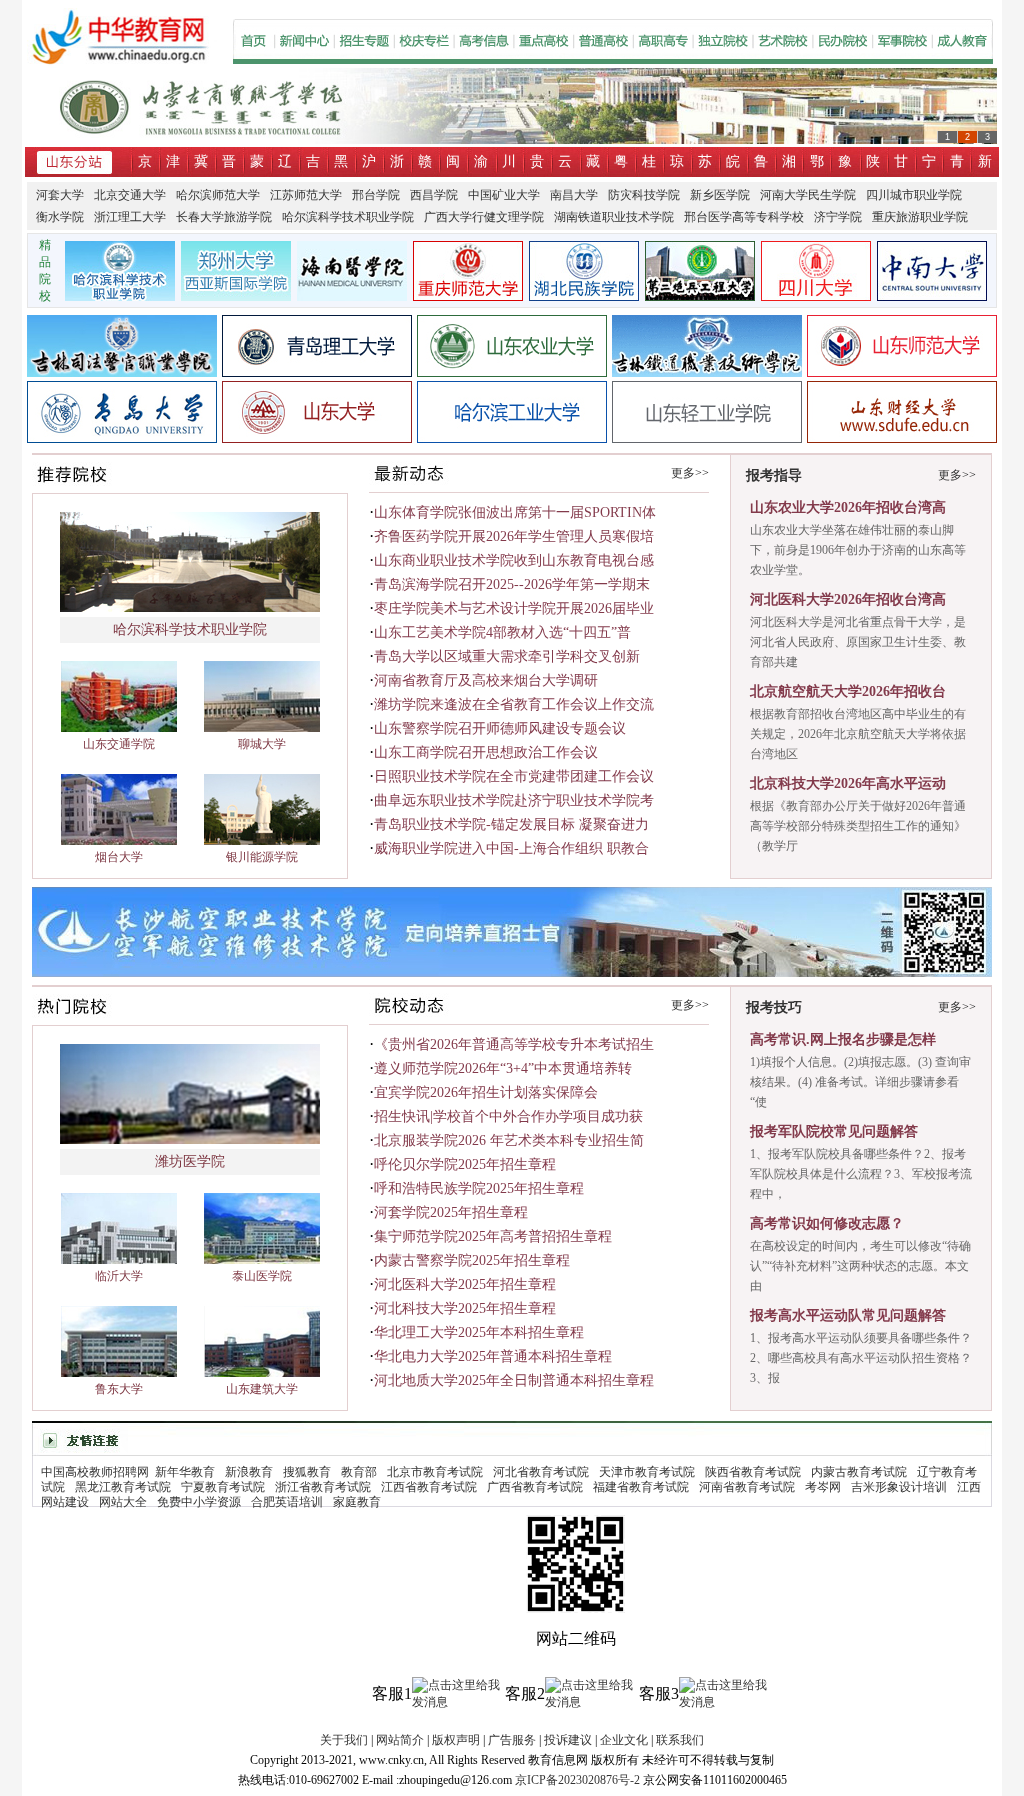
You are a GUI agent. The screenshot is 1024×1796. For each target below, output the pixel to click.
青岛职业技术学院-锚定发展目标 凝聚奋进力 (511, 824)
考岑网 (823, 1487)
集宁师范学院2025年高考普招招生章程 (493, 1236)
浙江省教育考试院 (323, 1487)
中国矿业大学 (504, 195)
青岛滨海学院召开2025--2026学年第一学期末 (512, 584)
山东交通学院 (119, 744)
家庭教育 (357, 1502)
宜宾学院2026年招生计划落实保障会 (486, 1092)
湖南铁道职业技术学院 (614, 217)
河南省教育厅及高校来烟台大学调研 (486, 680)
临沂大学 (119, 1276)
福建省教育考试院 (641, 1487)
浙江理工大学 (130, 217)
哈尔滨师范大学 (218, 195)
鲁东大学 (119, 1389)
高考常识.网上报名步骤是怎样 (843, 1039)
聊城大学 (262, 744)
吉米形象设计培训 (899, 1487)
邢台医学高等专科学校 (744, 217)
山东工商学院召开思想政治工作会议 (486, 752)
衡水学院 (60, 217)
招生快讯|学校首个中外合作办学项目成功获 (508, 1116)
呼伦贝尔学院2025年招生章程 (465, 1164)
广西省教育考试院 (535, 1487)
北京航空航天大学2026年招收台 (848, 691)
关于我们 (344, 1740)
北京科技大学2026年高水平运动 (848, 783)
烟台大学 (119, 857)
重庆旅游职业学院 (920, 217)
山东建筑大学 (262, 1389)
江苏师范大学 (306, 195)
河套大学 (60, 195)
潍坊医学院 (190, 1161)
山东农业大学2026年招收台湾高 (848, 507)
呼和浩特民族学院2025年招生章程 (479, 1188)
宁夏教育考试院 (223, 1487)
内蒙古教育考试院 (859, 1472)
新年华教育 (185, 1472)
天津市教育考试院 (647, 1472)
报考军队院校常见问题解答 (834, 1131)
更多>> (690, 473)
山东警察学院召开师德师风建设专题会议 (500, 728)
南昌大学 (574, 195)
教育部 (359, 1472)
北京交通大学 (130, 195)
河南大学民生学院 (808, 195)
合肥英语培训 (287, 1502)
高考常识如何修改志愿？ (827, 1223)
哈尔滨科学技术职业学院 (348, 217)
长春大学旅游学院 (224, 217)
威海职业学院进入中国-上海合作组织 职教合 (511, 848)
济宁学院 (838, 217)
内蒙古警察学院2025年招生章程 (472, 1260)
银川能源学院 (262, 857)
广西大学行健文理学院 (484, 217)
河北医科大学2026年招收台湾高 (848, 599)
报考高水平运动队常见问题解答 (848, 1315)
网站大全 (123, 1502)
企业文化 (624, 1740)
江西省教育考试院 (429, 1487)
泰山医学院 (262, 1276)
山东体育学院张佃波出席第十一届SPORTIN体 (515, 512)
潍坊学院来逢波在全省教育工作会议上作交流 (514, 704)
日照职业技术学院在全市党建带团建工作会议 (514, 776)
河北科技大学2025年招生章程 (465, 1308)
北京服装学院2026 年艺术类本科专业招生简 (509, 1140)
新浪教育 (249, 1472)
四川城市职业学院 (914, 195)
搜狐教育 (307, 1472)
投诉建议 (568, 1740)
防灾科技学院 (644, 195)
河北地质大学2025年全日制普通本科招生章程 (514, 1380)
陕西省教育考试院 (753, 1472)
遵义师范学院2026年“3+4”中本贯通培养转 (503, 1068)
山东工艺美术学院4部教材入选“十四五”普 (502, 632)
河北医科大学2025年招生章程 (465, 1284)
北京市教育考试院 (435, 1472)
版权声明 (456, 1740)
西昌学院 (434, 195)
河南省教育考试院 (747, 1487)
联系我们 (680, 1740)
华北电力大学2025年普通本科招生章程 (493, 1356)
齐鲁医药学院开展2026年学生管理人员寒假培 (514, 536)
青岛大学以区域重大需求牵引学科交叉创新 (507, 656)
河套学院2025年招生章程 (451, 1212)
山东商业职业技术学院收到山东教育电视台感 (514, 560)
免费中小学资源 (199, 1502)
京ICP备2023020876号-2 (577, 1780)
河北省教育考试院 (541, 1472)
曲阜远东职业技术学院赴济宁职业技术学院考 (514, 800)
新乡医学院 (720, 195)
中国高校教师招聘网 (95, 1472)
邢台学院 (376, 195)
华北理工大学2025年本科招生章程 (479, 1332)
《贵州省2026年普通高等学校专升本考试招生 (514, 1044)
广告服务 (512, 1740)
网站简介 (400, 1740)
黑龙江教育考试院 (123, 1487)
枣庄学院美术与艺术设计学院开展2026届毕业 (514, 608)
